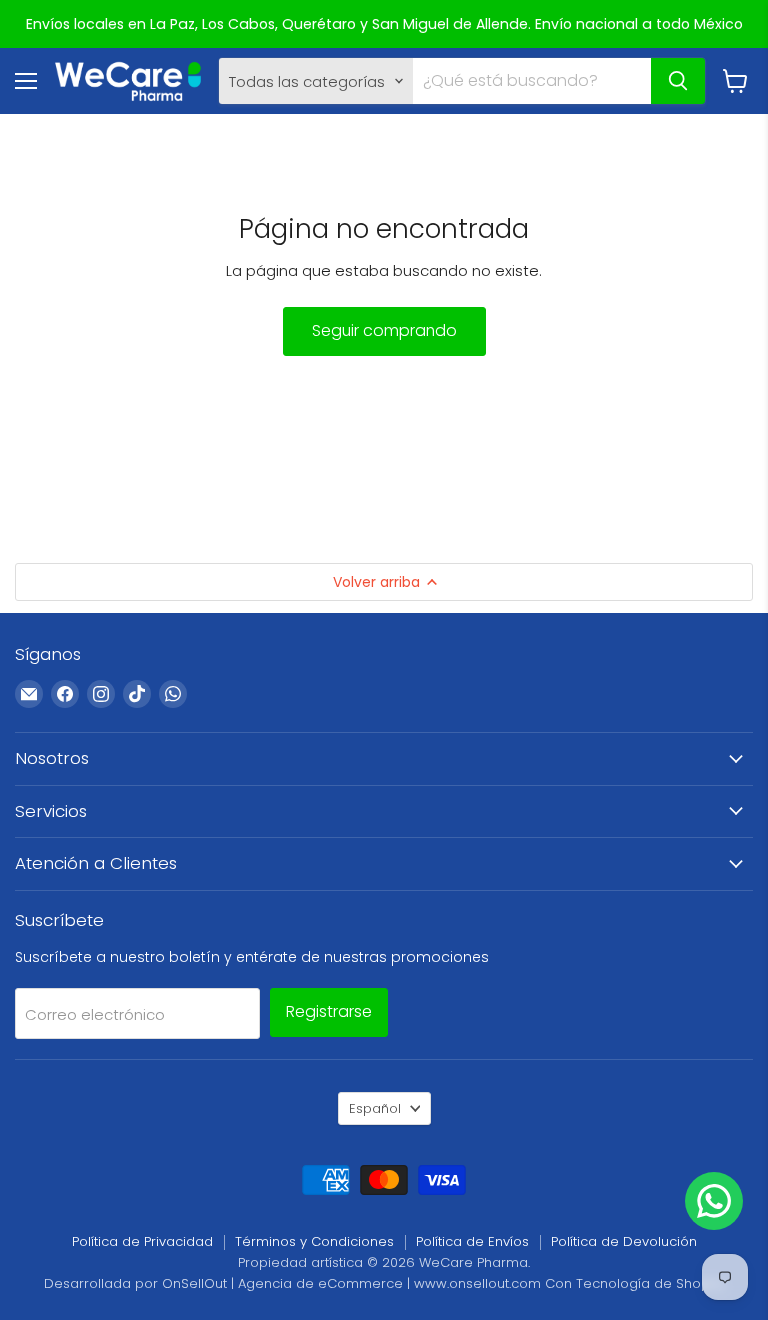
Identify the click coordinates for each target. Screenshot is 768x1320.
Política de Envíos (472, 1241)
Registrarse (329, 1011)
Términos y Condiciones (314, 1241)
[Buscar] (678, 81)
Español (375, 1108)
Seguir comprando (384, 330)
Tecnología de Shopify (650, 1283)
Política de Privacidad (142, 1241)
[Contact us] (714, 1201)
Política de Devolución (624, 1241)
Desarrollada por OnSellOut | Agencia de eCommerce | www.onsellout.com (292, 1283)
